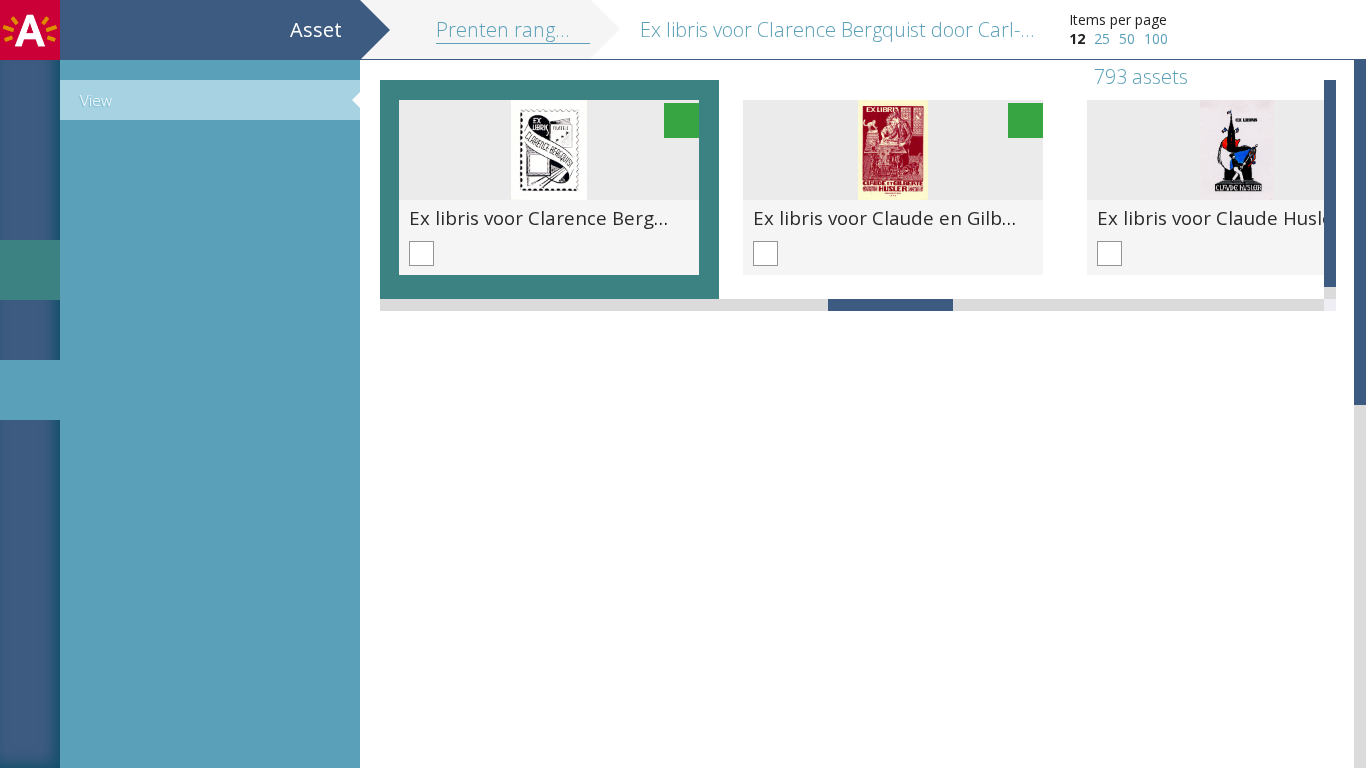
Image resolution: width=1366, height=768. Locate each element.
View (96, 100)
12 (1077, 38)
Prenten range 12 (514, 29)
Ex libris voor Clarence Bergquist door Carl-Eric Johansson (666, 217)
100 (1156, 38)
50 (1127, 38)
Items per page (1118, 19)
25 (1102, 38)
